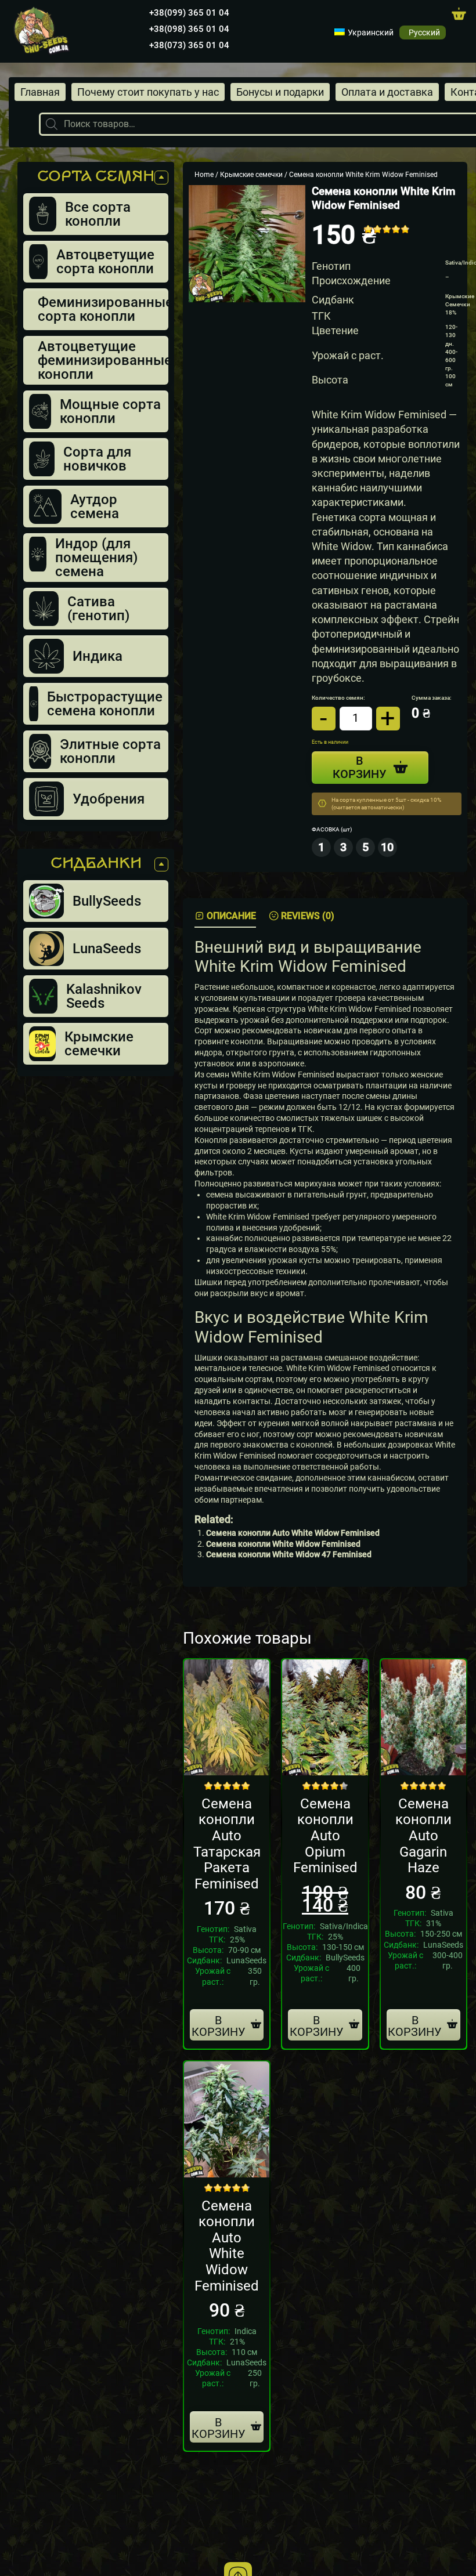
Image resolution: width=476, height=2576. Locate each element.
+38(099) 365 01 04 (189, 13)
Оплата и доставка (387, 92)
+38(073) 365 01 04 (189, 45)
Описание (231, 916)
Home (204, 175)
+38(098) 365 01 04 (189, 29)
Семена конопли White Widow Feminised (283, 1544)
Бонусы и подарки (280, 92)
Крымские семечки (251, 175)
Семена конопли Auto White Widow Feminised (293, 1533)
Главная (40, 92)
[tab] (225, 916)
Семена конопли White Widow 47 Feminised (289, 1555)
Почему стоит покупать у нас (148, 92)
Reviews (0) (308, 916)
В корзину (219, 2026)
